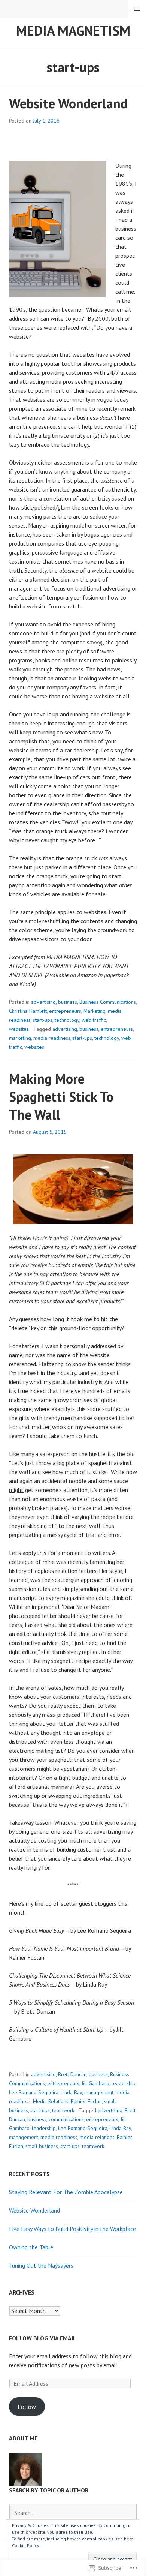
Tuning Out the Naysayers (41, 2265)
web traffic (94, 1020)
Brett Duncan (72, 2074)
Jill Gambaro (95, 2083)
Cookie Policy (26, 2545)
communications (66, 2119)
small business (42, 2146)
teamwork (63, 2110)
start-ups (43, 1020)
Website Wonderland (68, 103)
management (99, 2092)
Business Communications (108, 1002)
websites (19, 1029)
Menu (137, 9)
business (68, 1002)
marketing (20, 1038)
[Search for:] (73, 2513)
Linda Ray (71, 2092)
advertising (43, 1002)
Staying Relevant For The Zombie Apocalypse (66, 2192)
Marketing (95, 1011)
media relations (97, 2137)
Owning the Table (31, 2247)
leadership (124, 2083)
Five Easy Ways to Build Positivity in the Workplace (72, 2229)
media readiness (52, 1038)
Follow (27, 2407)
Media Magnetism (73, 31)
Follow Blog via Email (43, 2338)
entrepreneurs (65, 1011)
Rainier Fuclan (86, 2101)
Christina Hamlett (28, 1011)
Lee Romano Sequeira (34, 2092)
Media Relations (51, 2101)
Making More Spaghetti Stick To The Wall (61, 1097)
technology (67, 1020)
